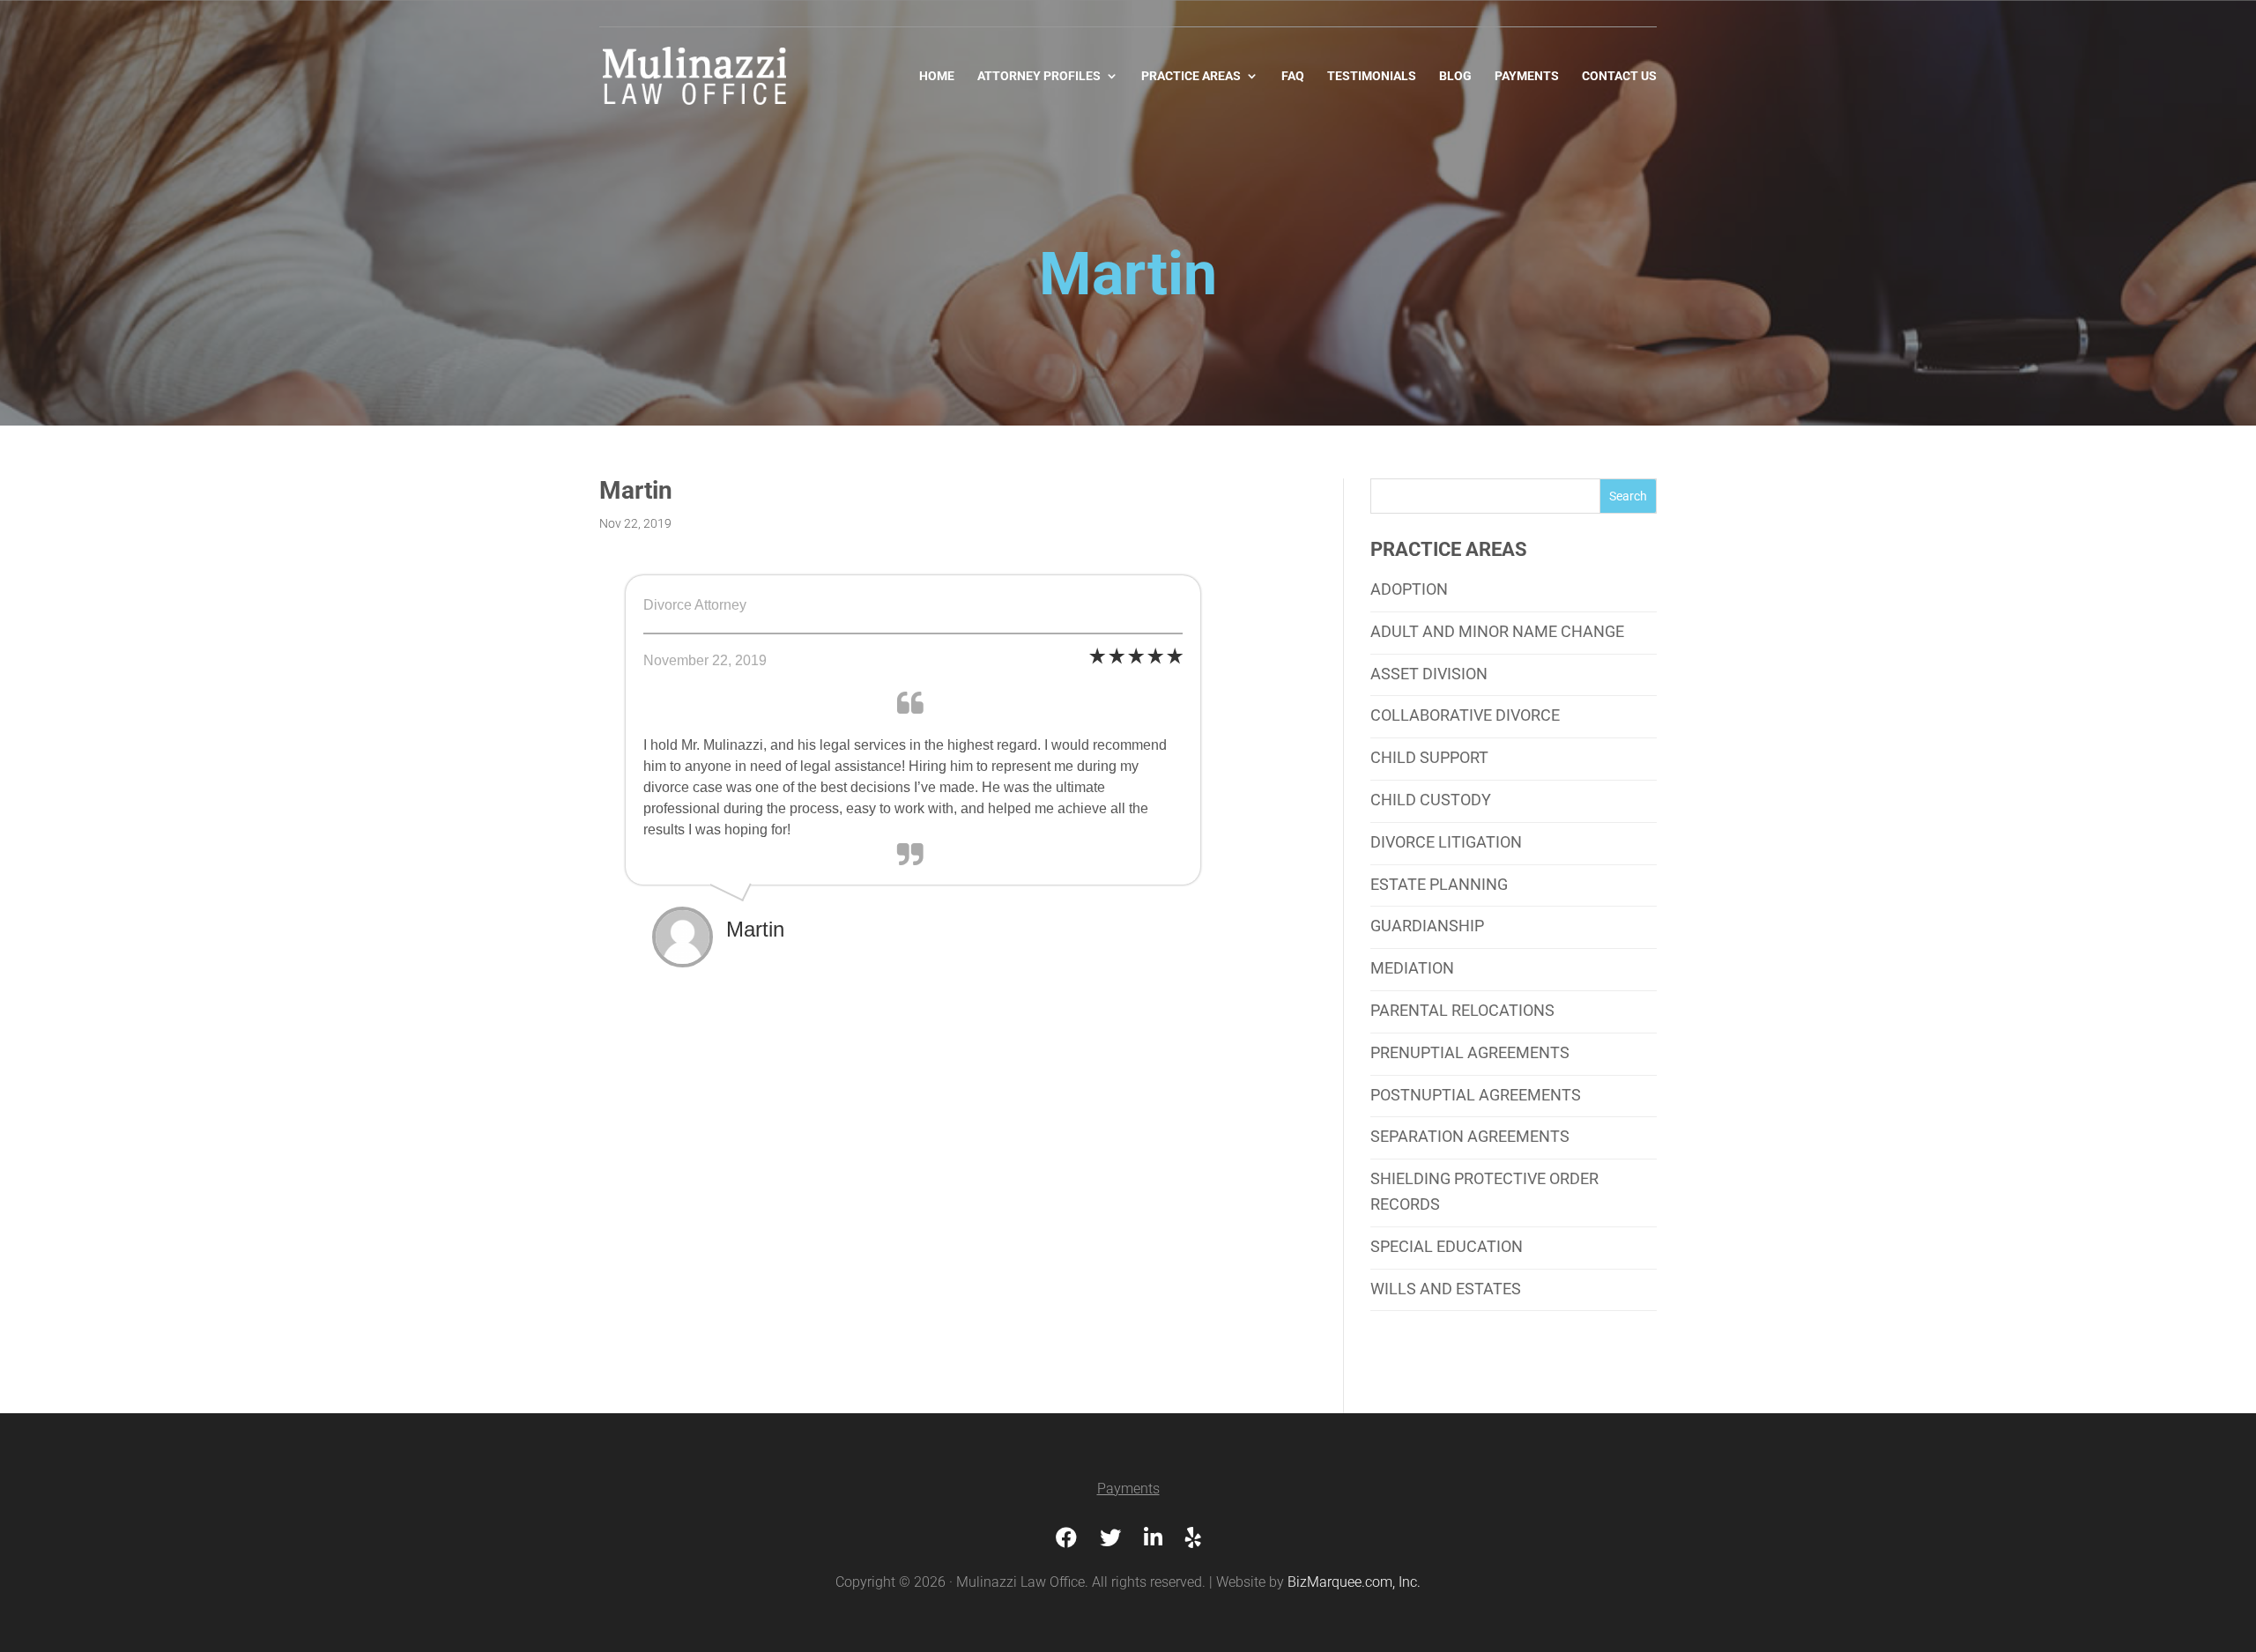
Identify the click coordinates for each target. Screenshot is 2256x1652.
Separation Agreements (1470, 1136)
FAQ (1293, 76)
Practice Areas (1191, 76)
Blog (1455, 76)
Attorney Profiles (1039, 76)
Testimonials (1372, 76)
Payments (1527, 76)
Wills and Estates (1446, 1289)
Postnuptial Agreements (1476, 1095)
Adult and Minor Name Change (1497, 631)
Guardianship (1427, 926)
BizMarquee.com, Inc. (1354, 1582)
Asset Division (1429, 674)
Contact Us (1619, 76)
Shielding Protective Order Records (1484, 1191)
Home (937, 76)
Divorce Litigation (1446, 842)
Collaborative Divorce (1465, 715)
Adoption (1409, 589)
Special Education (1447, 1246)
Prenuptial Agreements (1470, 1052)
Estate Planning (1439, 884)
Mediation (1412, 968)
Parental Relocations (1462, 1010)
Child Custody (1431, 800)
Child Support (1429, 757)
